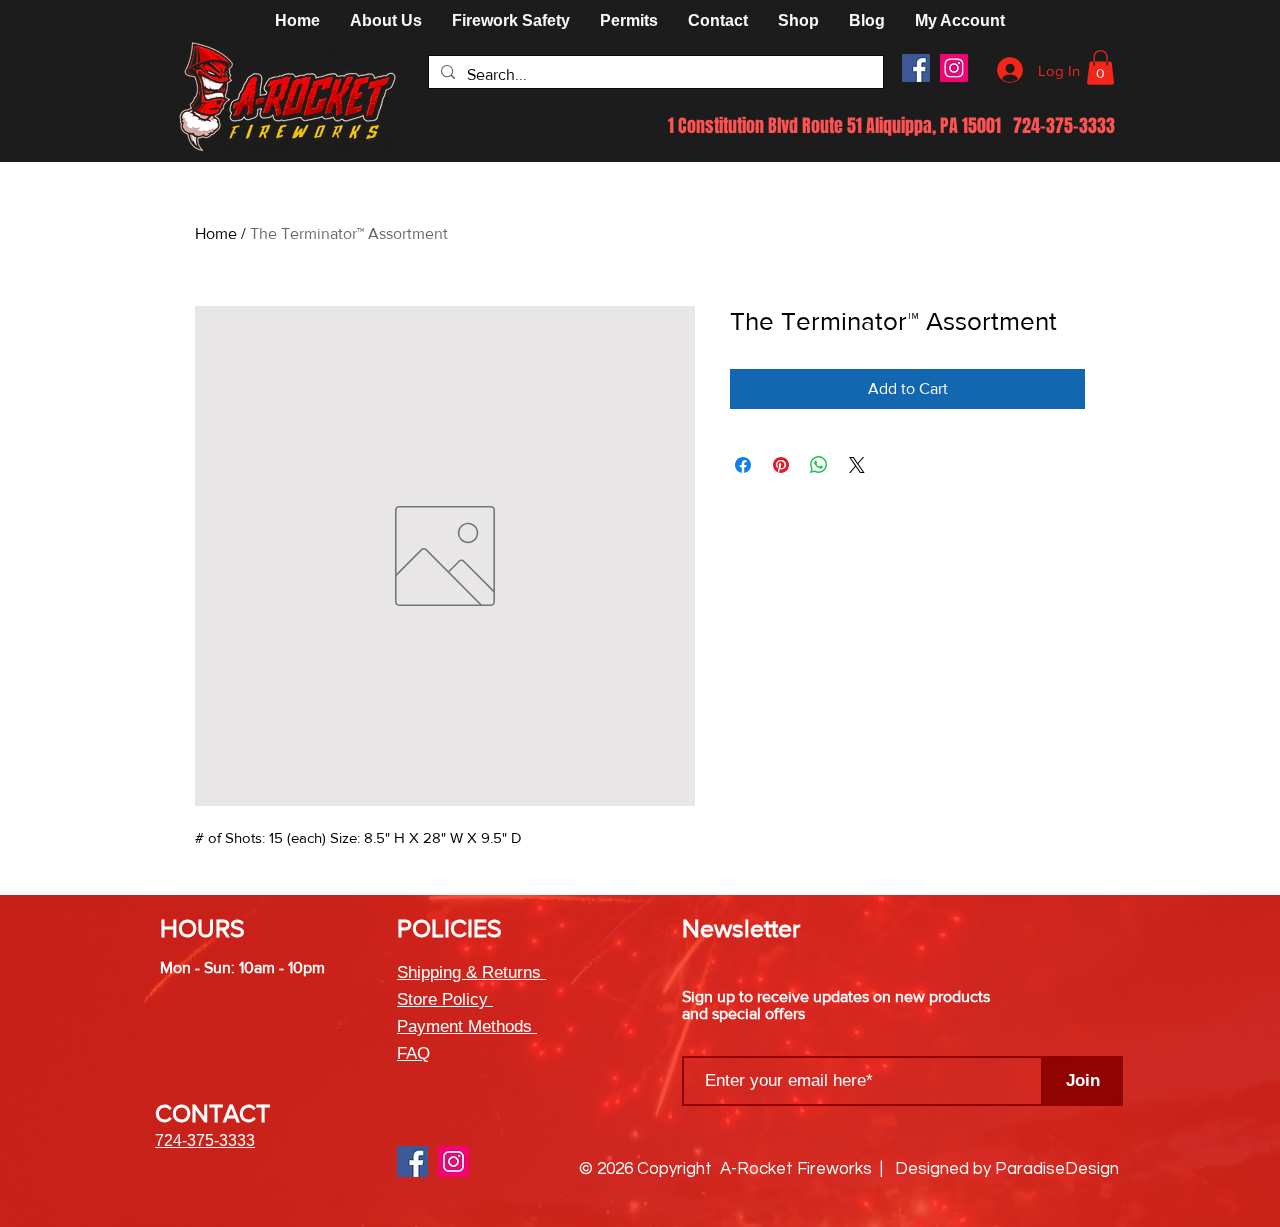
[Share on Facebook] (743, 465)
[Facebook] (916, 68)
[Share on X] (857, 465)
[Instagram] (954, 68)
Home (216, 233)
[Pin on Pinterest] (781, 465)
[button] (798, 21)
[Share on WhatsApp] (819, 465)
